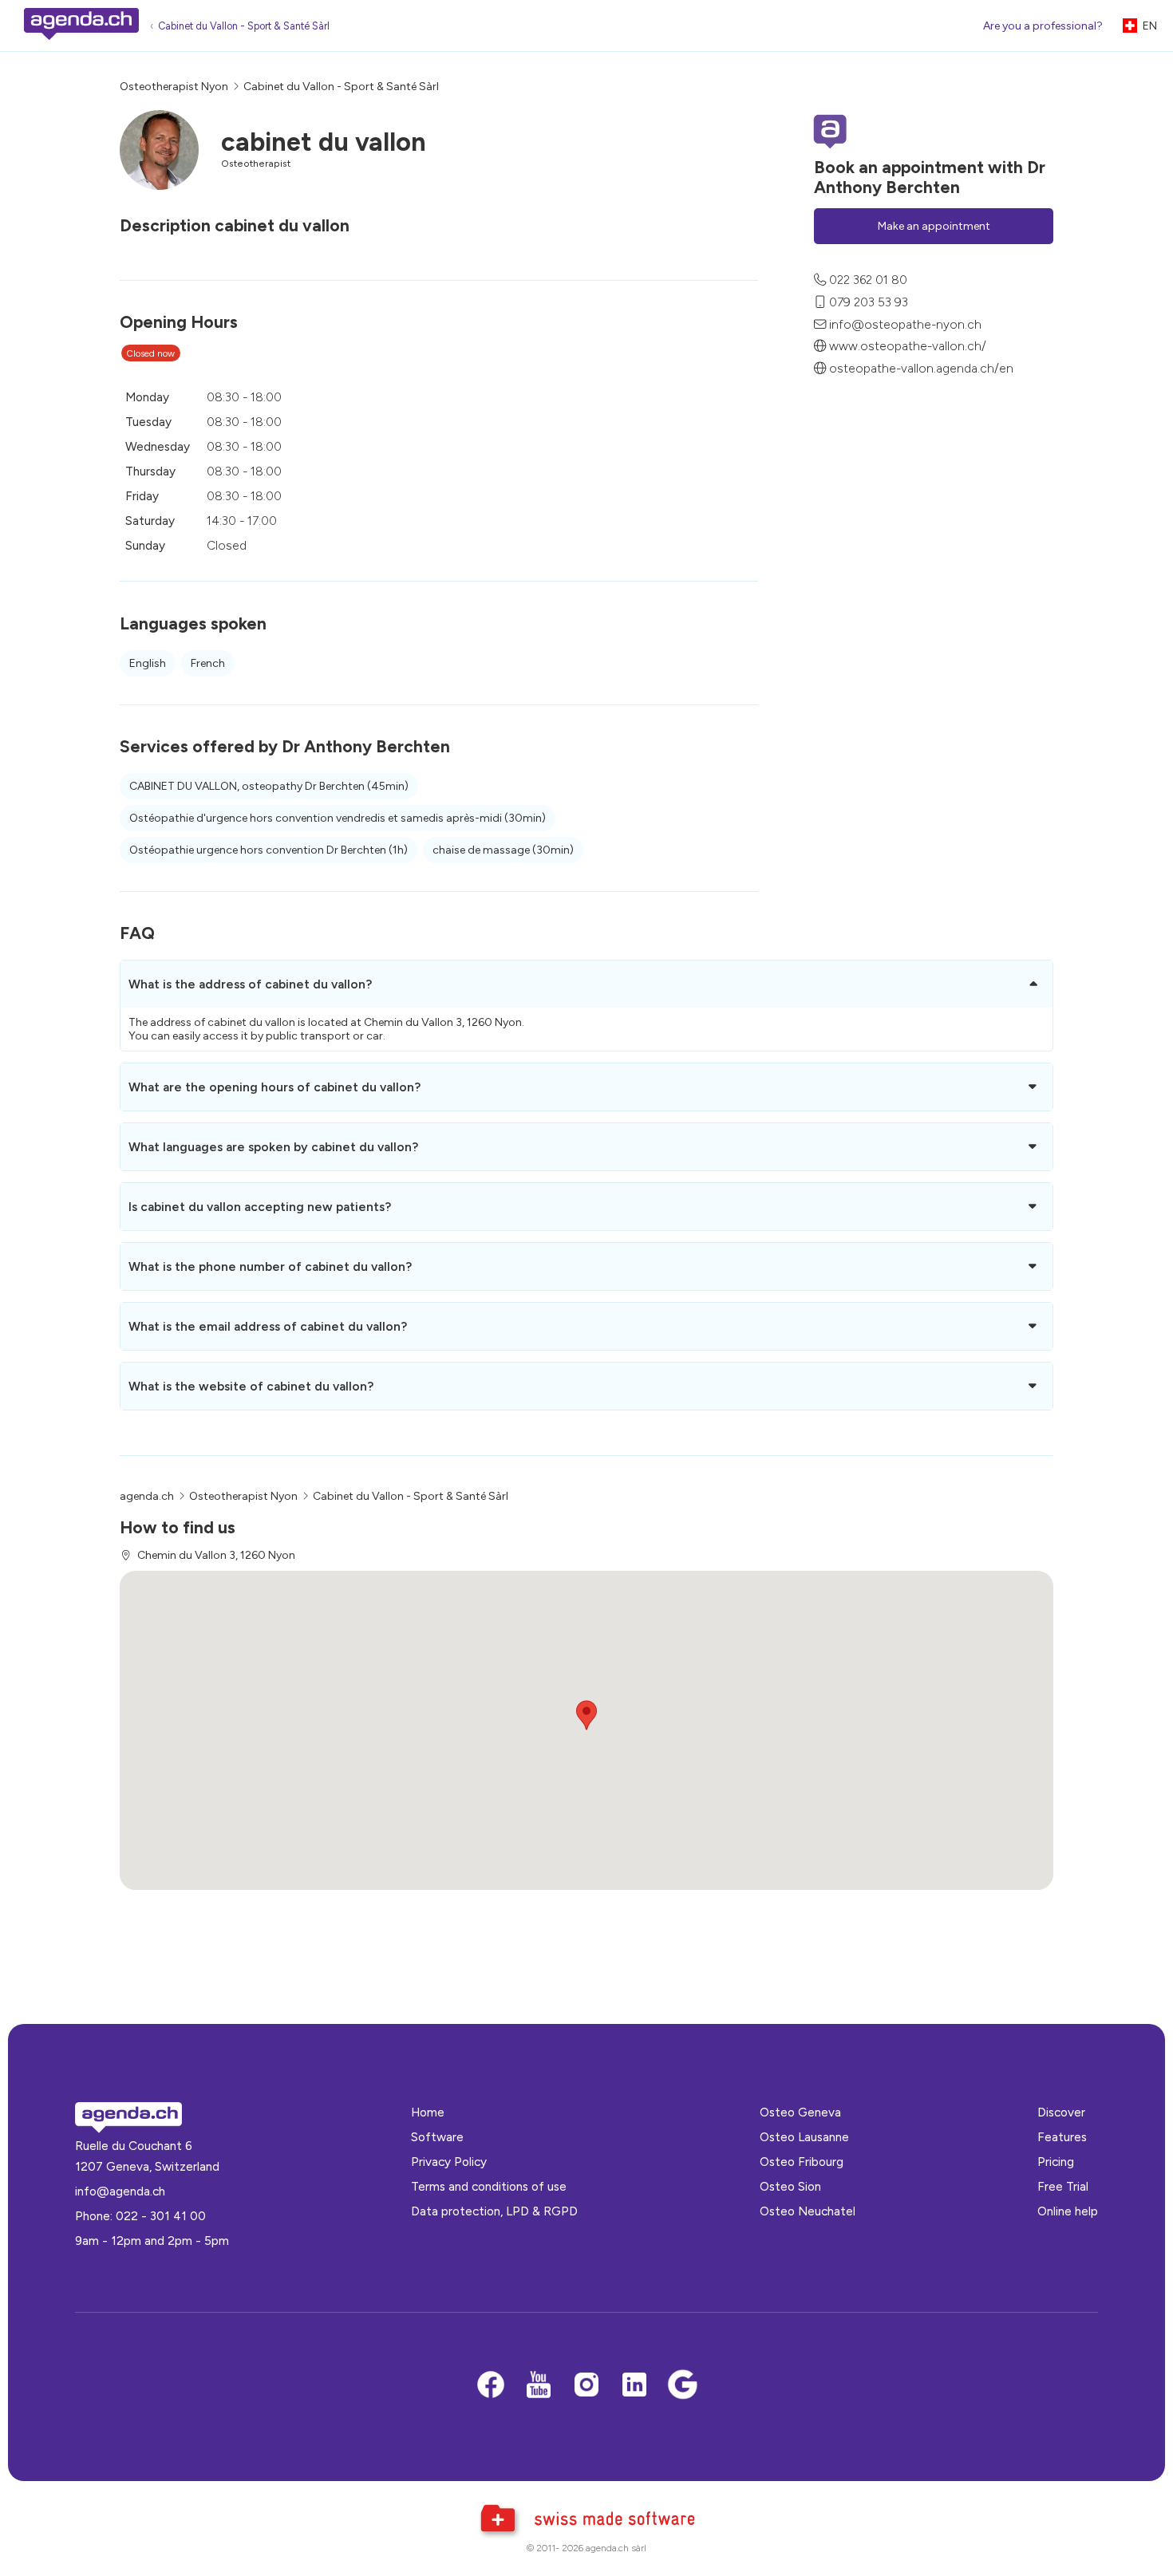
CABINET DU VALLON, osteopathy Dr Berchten (269, 786)
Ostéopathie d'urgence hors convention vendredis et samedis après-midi (338, 818)
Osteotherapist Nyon (174, 87)
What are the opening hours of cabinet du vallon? (274, 1087)
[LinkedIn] (634, 2386)
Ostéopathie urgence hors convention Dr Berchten (269, 850)
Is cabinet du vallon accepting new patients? (260, 1207)
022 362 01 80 (868, 280)
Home (428, 2112)
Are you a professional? (1043, 26)
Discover (1061, 2112)
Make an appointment (934, 225)
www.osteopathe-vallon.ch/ (908, 346)
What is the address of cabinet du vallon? (250, 984)
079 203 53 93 (869, 301)
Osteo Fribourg (802, 2162)
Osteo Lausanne (804, 2137)
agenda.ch (147, 1496)
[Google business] (682, 2386)
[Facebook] (491, 2386)
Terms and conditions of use (489, 2186)
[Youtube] (539, 2386)
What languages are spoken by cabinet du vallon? (273, 1147)
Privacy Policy (449, 2162)
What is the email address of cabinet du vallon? (268, 1326)
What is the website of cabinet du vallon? (251, 1386)
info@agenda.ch (120, 2191)
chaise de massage (503, 850)
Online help (1068, 2211)
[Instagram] (586, 2386)
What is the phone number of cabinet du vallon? (270, 1266)
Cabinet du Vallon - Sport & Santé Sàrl (244, 26)
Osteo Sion (790, 2186)
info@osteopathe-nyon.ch (905, 323)
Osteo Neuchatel (808, 2211)
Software (437, 2137)
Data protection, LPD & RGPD (494, 2211)
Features (1062, 2137)
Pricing (1056, 2162)
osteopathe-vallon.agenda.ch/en (921, 368)
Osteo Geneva (800, 2112)
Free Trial (1063, 2186)
